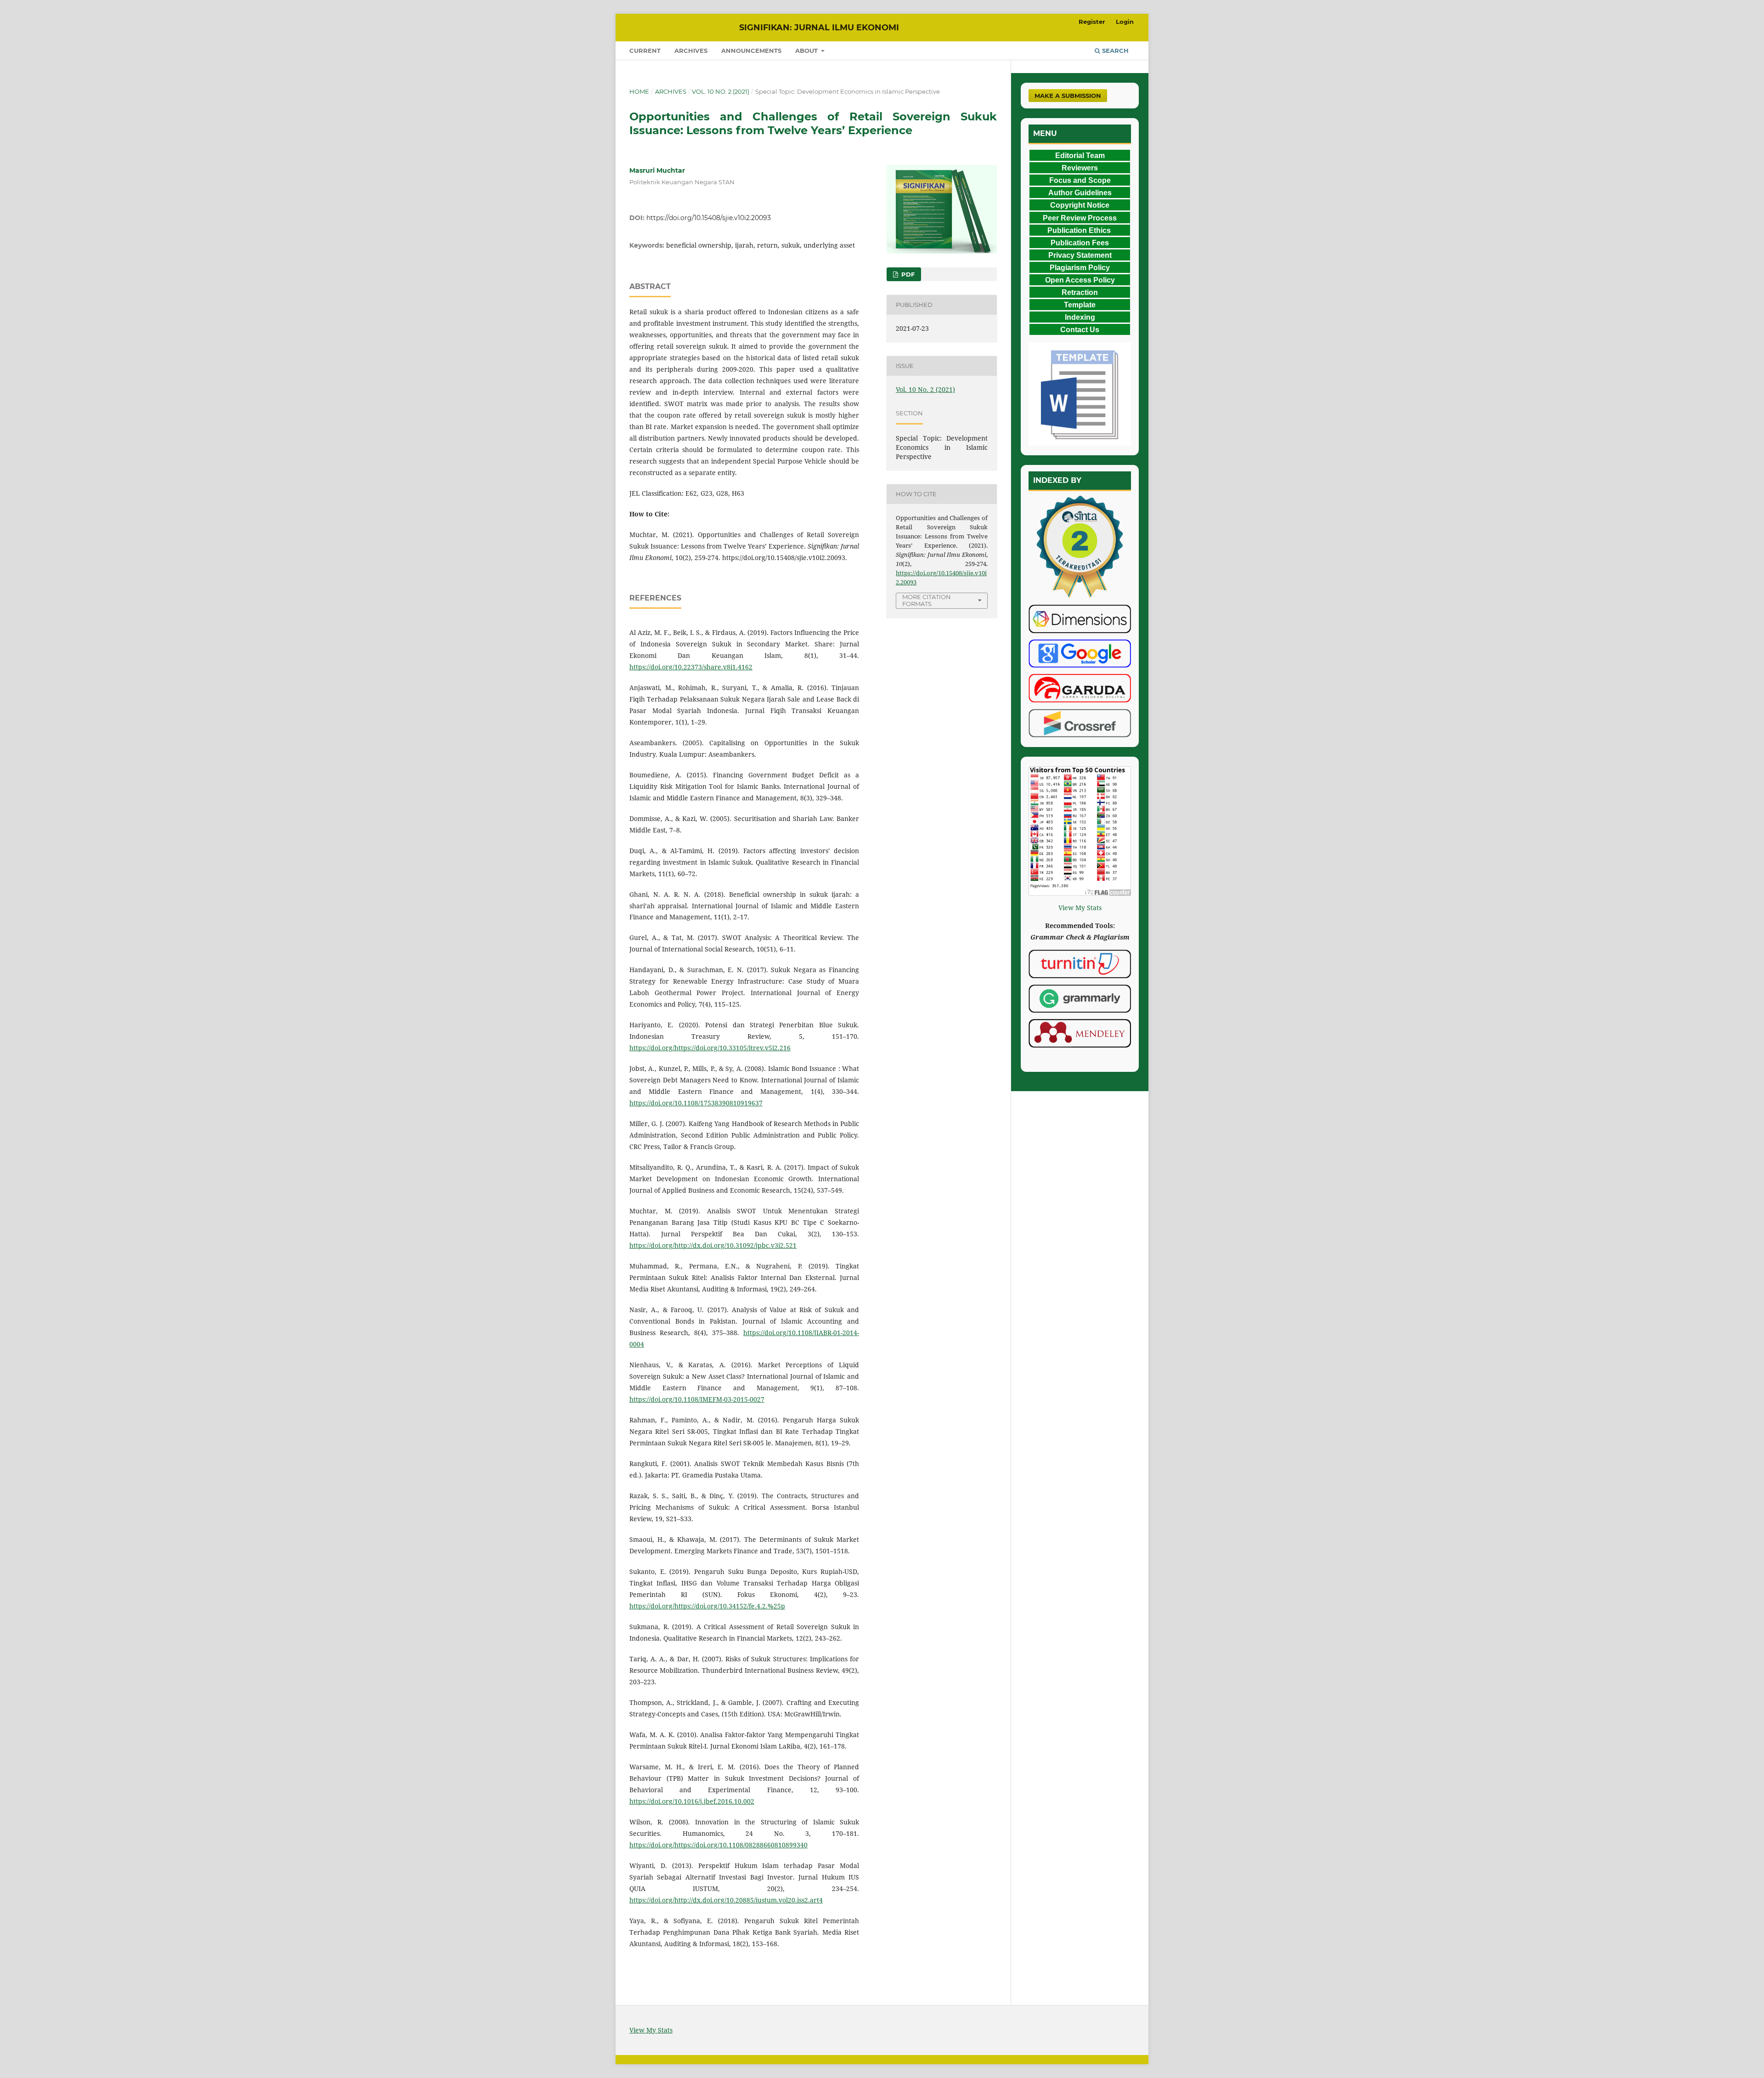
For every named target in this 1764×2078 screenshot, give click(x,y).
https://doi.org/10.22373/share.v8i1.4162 (691, 667)
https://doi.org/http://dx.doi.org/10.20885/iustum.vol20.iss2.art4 (726, 1900)
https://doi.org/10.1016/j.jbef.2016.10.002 (692, 1801)
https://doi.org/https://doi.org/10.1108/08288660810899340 (718, 1845)
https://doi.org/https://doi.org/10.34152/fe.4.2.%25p (707, 1606)
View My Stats (1080, 908)
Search (1114, 51)
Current (645, 51)
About (807, 51)
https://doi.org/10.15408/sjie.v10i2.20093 (709, 218)
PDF (907, 274)
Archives (691, 51)
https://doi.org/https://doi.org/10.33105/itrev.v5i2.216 (710, 1048)
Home (639, 91)
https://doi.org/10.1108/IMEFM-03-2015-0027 (697, 1399)
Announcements (751, 51)
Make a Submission (1068, 96)
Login (1125, 22)
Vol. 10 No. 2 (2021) (721, 91)
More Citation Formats (927, 600)
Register (1092, 22)
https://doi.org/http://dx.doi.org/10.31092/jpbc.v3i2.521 (713, 1245)
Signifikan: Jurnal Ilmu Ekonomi (819, 28)
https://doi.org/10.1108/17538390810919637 (696, 1103)
